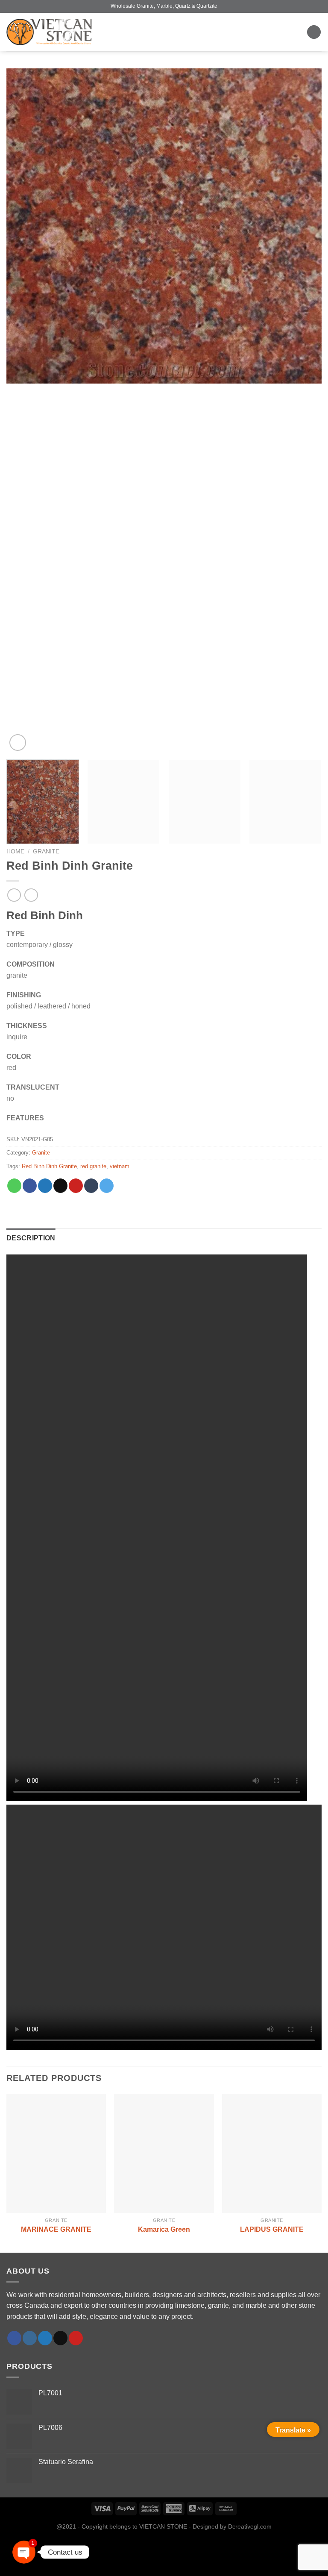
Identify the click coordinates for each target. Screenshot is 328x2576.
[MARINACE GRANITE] (56, 2153)
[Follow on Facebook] (14, 2338)
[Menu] (314, 32)
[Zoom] (18, 743)
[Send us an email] (60, 2338)
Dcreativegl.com (250, 2526)
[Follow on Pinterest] (76, 2338)
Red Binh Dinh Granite (49, 1166)
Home (15, 851)
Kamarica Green (164, 2229)
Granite (46, 851)
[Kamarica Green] (164, 2153)
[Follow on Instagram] (30, 2338)
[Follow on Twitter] (45, 2338)
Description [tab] (31, 1238)
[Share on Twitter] (45, 1186)
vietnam (120, 1166)
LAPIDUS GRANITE (272, 2229)
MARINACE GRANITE (56, 2229)
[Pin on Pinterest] (76, 1186)
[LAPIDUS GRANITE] (272, 2153)
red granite (93, 1166)
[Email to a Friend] (60, 1186)
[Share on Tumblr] (91, 1186)
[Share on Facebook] (30, 1186)
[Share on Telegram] (107, 1186)
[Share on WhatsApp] (14, 1186)
